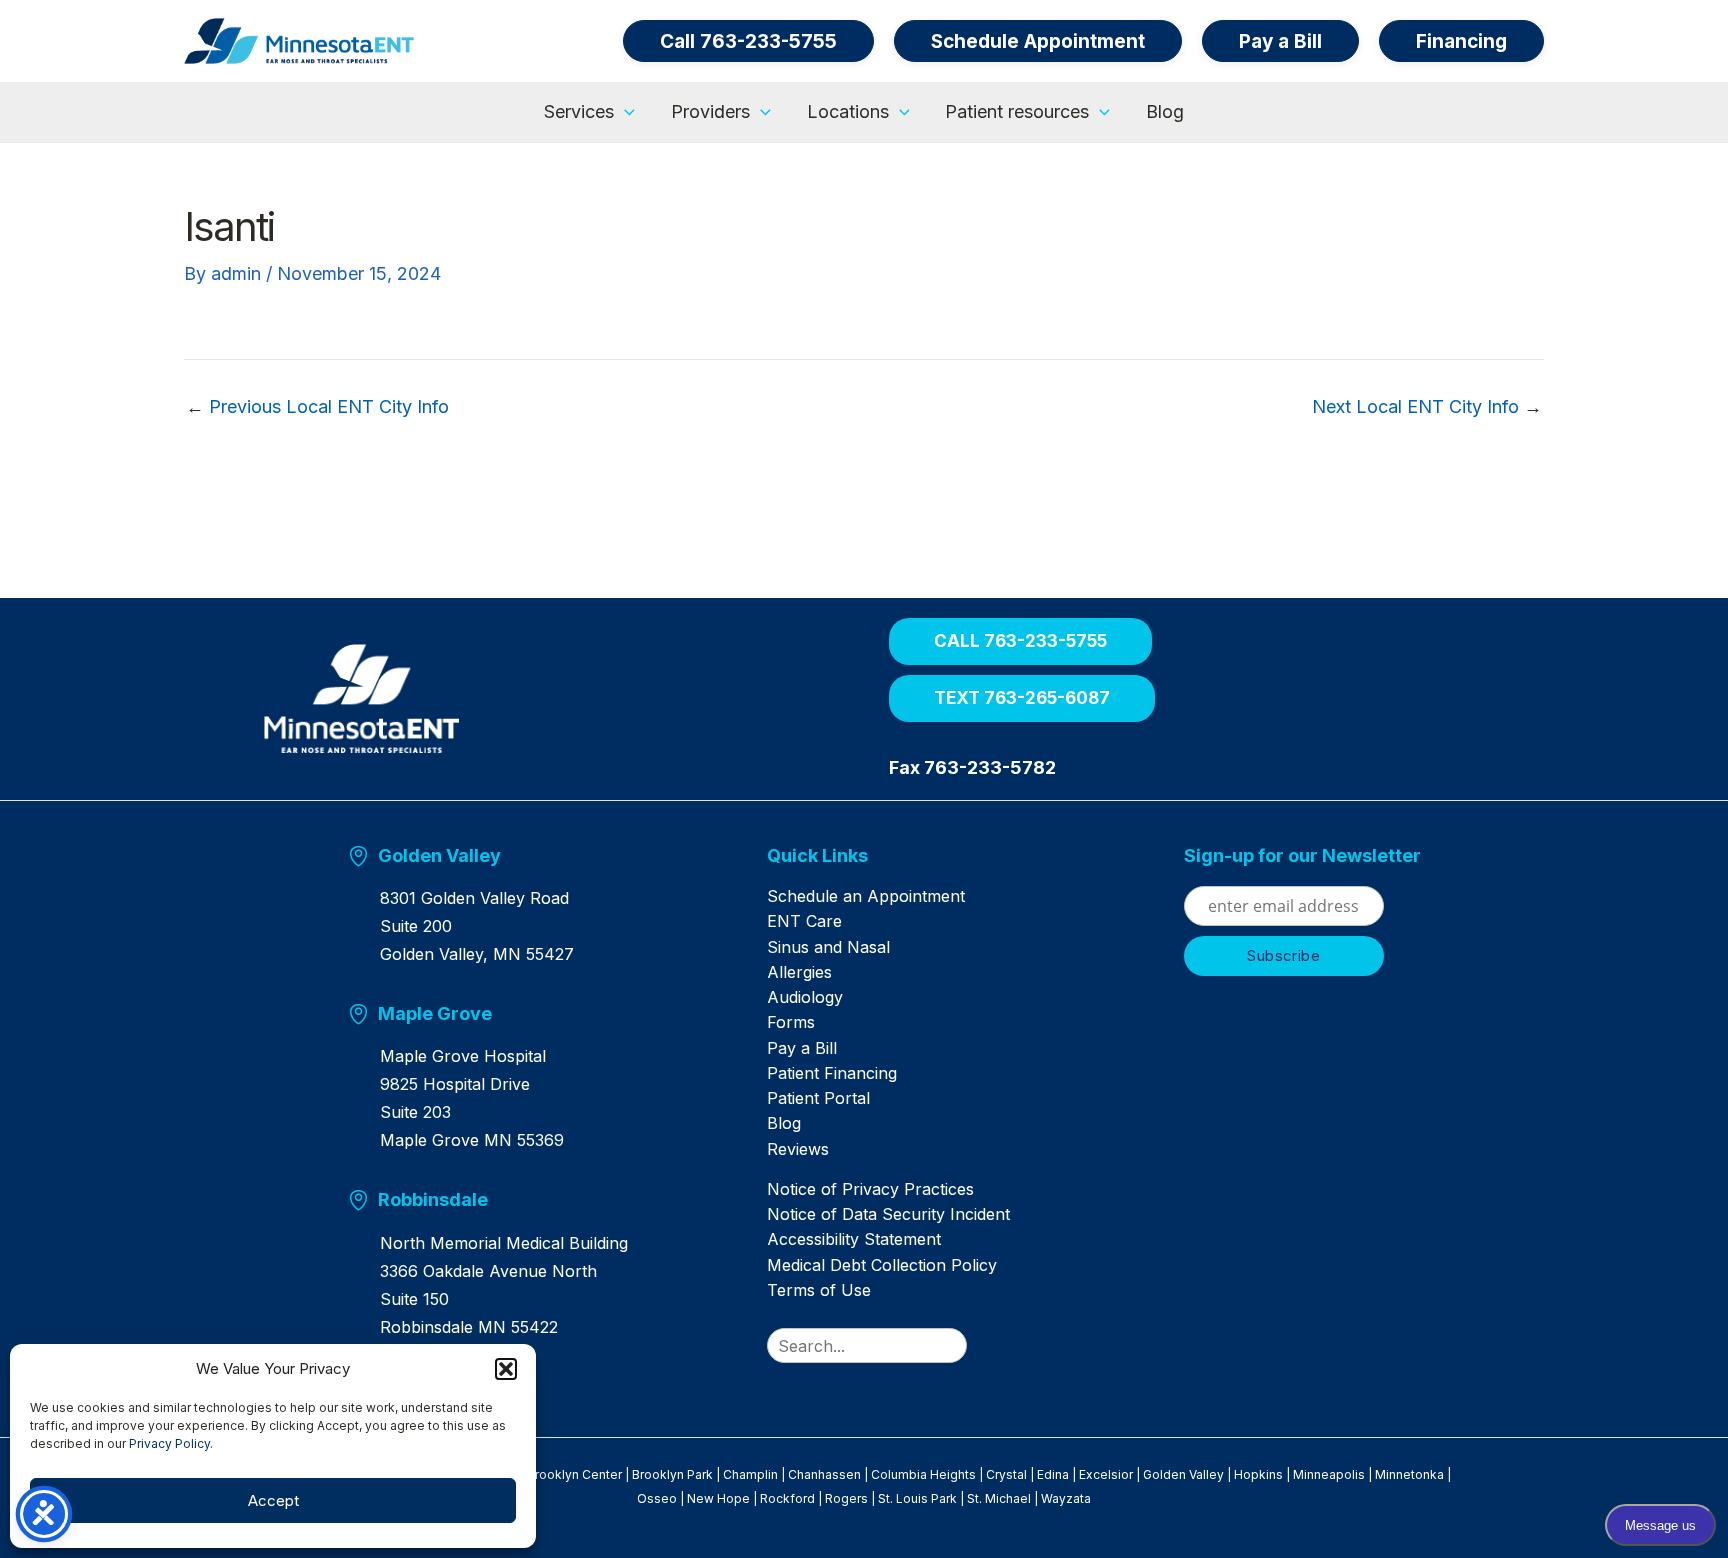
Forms (791, 1022)
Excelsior (1106, 1474)
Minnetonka (1409, 1474)
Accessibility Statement (854, 1239)
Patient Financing (832, 1073)
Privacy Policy (169, 1443)
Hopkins (1258, 1474)
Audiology (805, 997)
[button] (506, 1369)
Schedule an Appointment (866, 896)
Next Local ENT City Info (1427, 407)
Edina (1053, 1474)
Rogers (846, 1498)
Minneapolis (1329, 1474)
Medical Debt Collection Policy (882, 1265)
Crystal (1006, 1474)
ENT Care (804, 921)
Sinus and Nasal (828, 947)
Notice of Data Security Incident (888, 1214)
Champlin (750, 1474)
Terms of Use (819, 1290)
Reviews (798, 1149)
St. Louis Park (917, 1498)
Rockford (787, 1498)
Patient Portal (818, 1098)
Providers (710, 111)
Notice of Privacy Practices (870, 1189)
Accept (273, 1500)
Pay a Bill (802, 1048)
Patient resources (1017, 111)
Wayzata (1066, 1498)
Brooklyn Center (574, 1474)
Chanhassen (824, 1474)
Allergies (799, 972)
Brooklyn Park (672, 1474)
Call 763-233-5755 (748, 41)
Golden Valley (1183, 1474)
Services (579, 111)
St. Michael (999, 1498)
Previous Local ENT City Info (317, 407)
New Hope (718, 1498)
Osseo (657, 1498)
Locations (848, 111)
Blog (1165, 111)
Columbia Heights (923, 1474)
